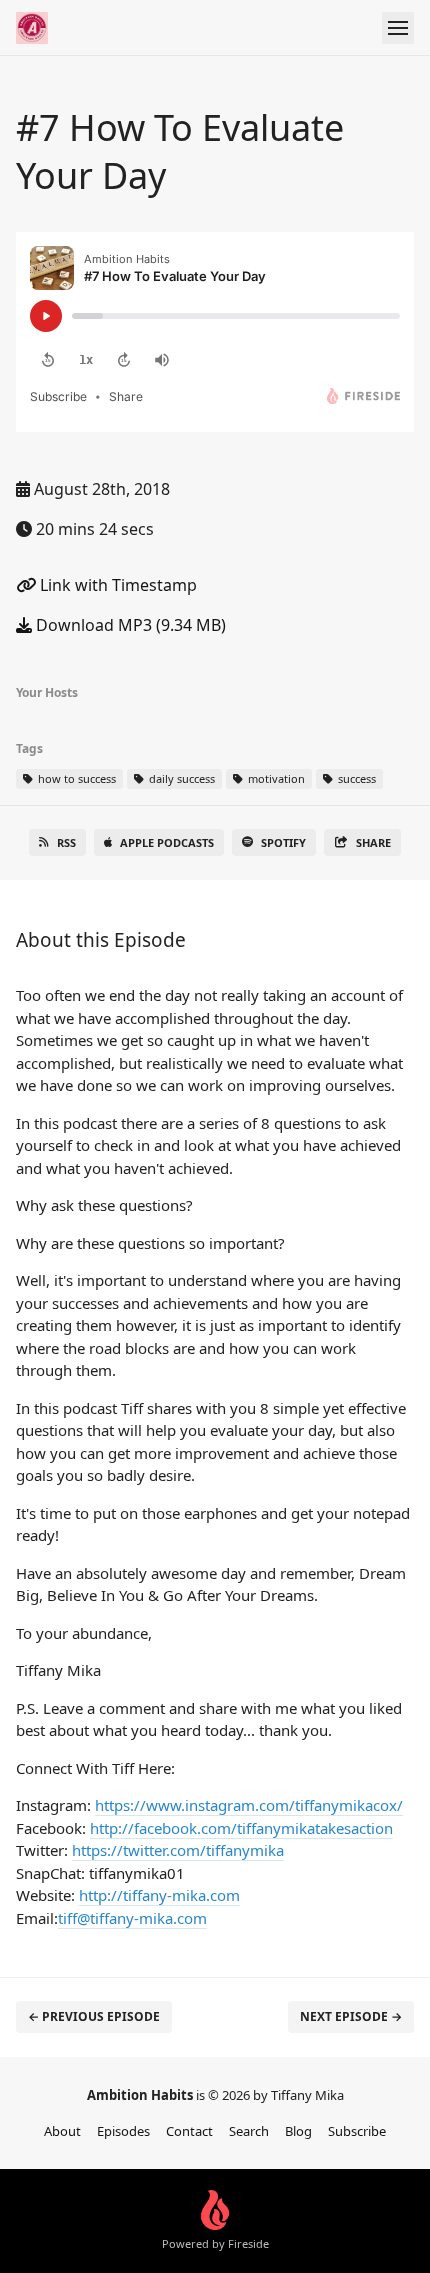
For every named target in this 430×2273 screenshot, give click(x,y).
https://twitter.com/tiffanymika (178, 1850)
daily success (180, 778)
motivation (275, 778)
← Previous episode (94, 2016)
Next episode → (351, 2016)
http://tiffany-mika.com (159, 1895)
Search (249, 2131)
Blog (298, 2131)
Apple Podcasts (167, 842)
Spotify (283, 842)
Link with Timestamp (116, 585)
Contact (189, 2131)
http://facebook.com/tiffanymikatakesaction (241, 1828)
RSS (66, 842)
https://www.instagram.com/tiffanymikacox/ (249, 1805)
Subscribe (357, 2131)
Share (373, 842)
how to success (75, 778)
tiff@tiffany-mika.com (132, 1918)
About (62, 2131)
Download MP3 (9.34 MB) (129, 625)
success (355, 778)
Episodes (123, 2131)
